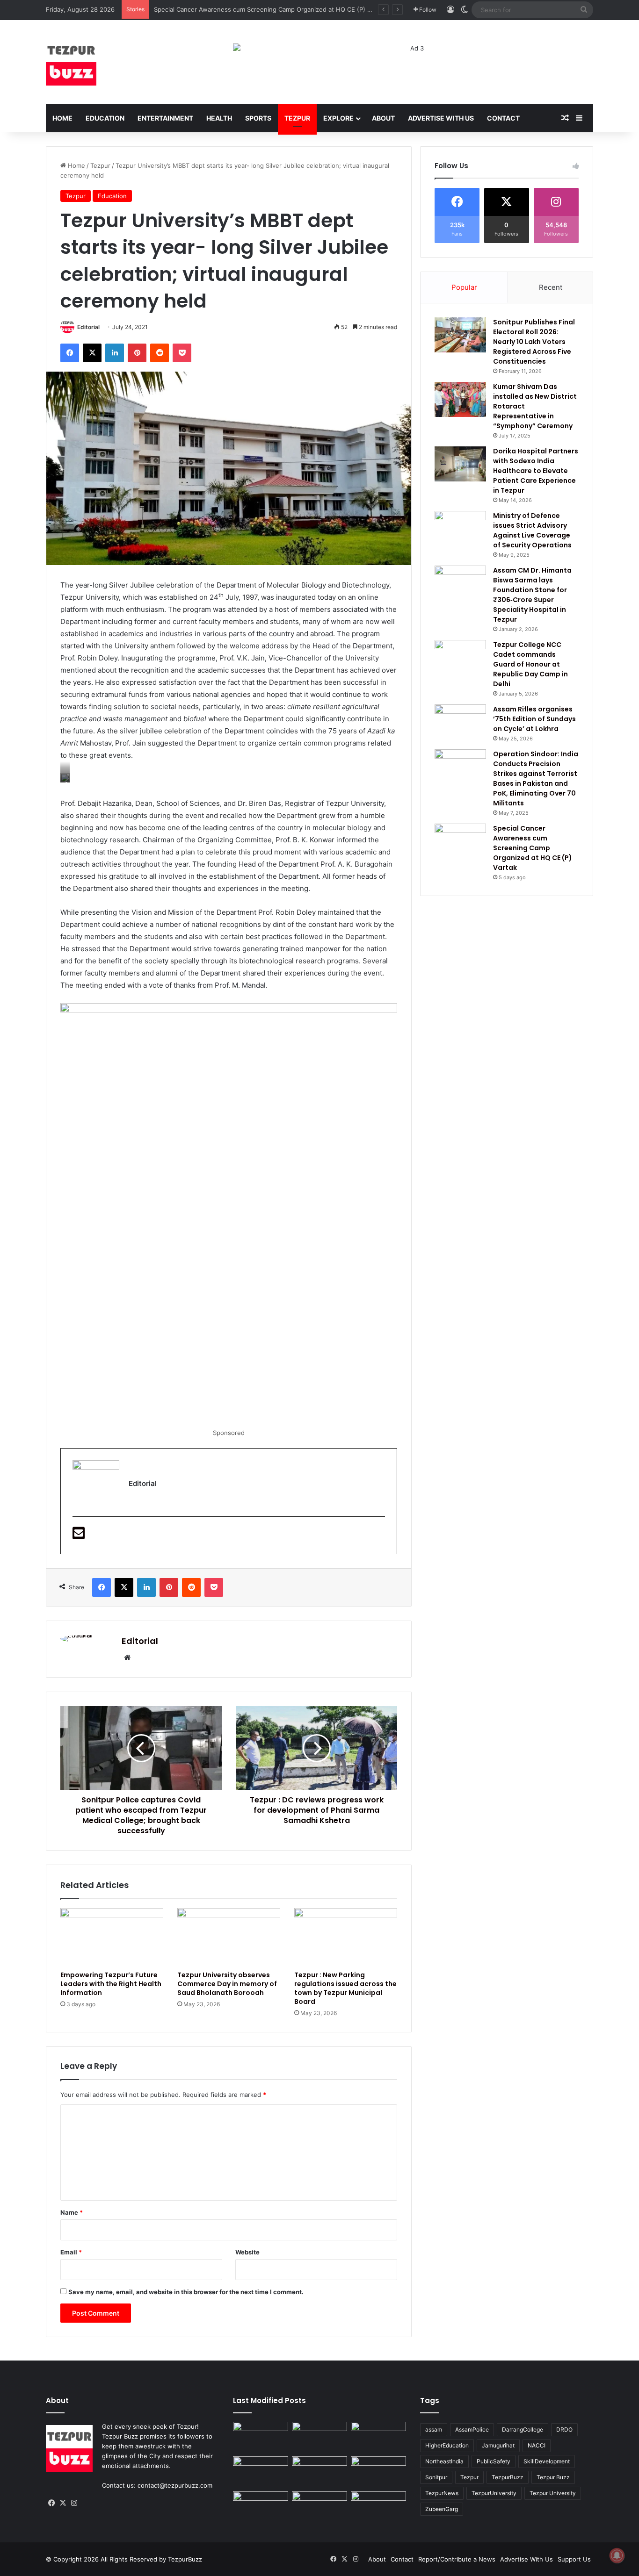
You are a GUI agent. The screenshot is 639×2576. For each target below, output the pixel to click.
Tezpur (297, 118)
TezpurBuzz (508, 2477)
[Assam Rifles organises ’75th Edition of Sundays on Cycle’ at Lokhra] (460, 722)
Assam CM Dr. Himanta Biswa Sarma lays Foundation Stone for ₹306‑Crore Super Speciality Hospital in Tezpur (532, 595)
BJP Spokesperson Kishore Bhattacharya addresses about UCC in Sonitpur (263, 9)
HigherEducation (447, 2445)
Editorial (88, 327)
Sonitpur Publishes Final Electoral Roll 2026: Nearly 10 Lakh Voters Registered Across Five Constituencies (534, 342)
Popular (464, 287)
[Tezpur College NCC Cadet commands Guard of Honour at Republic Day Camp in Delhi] (460, 657)
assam (434, 2429)
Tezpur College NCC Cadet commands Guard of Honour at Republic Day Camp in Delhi (530, 664)
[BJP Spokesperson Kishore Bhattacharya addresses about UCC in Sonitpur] (261, 2472)
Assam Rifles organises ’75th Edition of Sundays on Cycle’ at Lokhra (534, 719)
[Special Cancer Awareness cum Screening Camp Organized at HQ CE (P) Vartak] (460, 841)
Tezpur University (553, 2493)
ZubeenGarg (442, 2509)
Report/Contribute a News (457, 2559)
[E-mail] (79, 1536)
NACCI (537, 2445)
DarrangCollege (523, 2429)
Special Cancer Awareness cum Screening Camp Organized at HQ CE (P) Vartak (533, 848)
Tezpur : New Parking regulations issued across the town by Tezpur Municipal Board (345, 1988)
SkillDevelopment (547, 2461)
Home (62, 118)
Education (105, 118)
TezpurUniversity (494, 2493)
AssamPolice (472, 2429)
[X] (63, 2503)
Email (71, 2252)
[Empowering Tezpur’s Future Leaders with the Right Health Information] (112, 1937)
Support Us (574, 2559)
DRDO (564, 2429)
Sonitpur (436, 2477)
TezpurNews (442, 2493)
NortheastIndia (444, 2461)
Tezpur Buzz (553, 2477)
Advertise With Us (441, 118)
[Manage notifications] (617, 2555)
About (383, 118)
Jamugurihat (498, 2445)
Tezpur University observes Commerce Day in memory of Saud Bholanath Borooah (227, 1984)
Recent (551, 287)
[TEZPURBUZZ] (71, 62)
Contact (503, 118)
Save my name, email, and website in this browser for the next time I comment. (186, 2292)
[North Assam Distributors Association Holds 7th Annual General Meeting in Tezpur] (261, 2507)
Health (219, 118)
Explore (338, 118)
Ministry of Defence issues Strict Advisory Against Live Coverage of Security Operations (532, 530)
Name (72, 2212)
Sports (258, 118)
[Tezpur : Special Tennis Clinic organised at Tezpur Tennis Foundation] (378, 2437)
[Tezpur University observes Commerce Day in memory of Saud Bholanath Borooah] (229, 1937)
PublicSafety (494, 2461)
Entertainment (165, 118)
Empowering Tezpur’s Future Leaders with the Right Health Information (111, 1984)
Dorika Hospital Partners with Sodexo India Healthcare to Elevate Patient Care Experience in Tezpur (536, 471)
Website (247, 2252)
